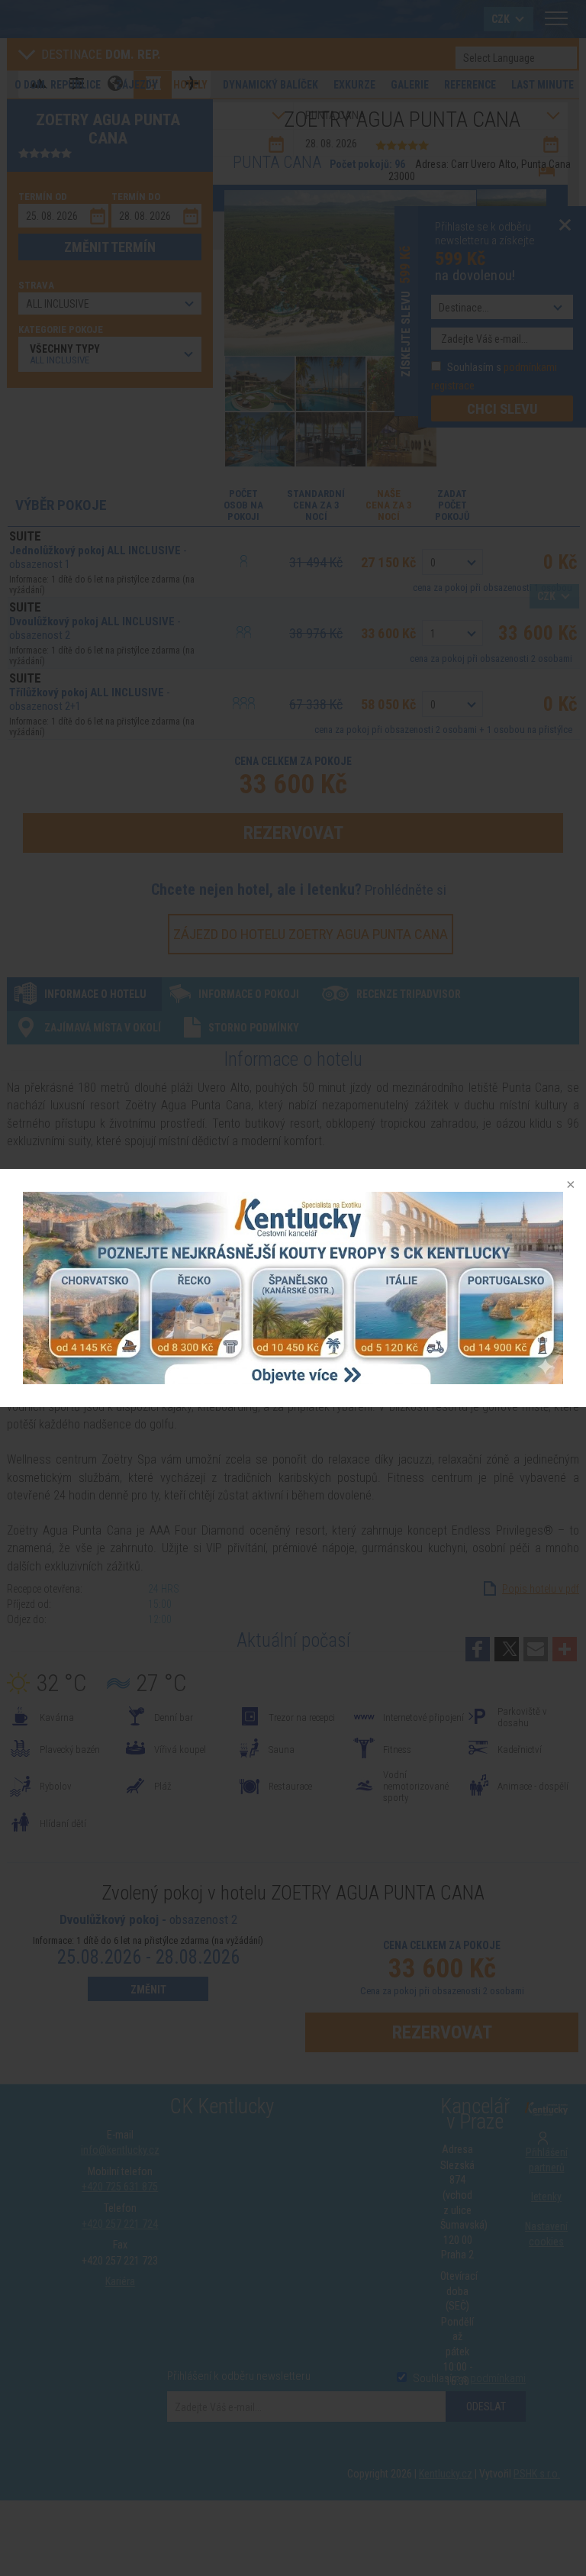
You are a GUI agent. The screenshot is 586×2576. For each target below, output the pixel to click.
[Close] (569, 1186)
